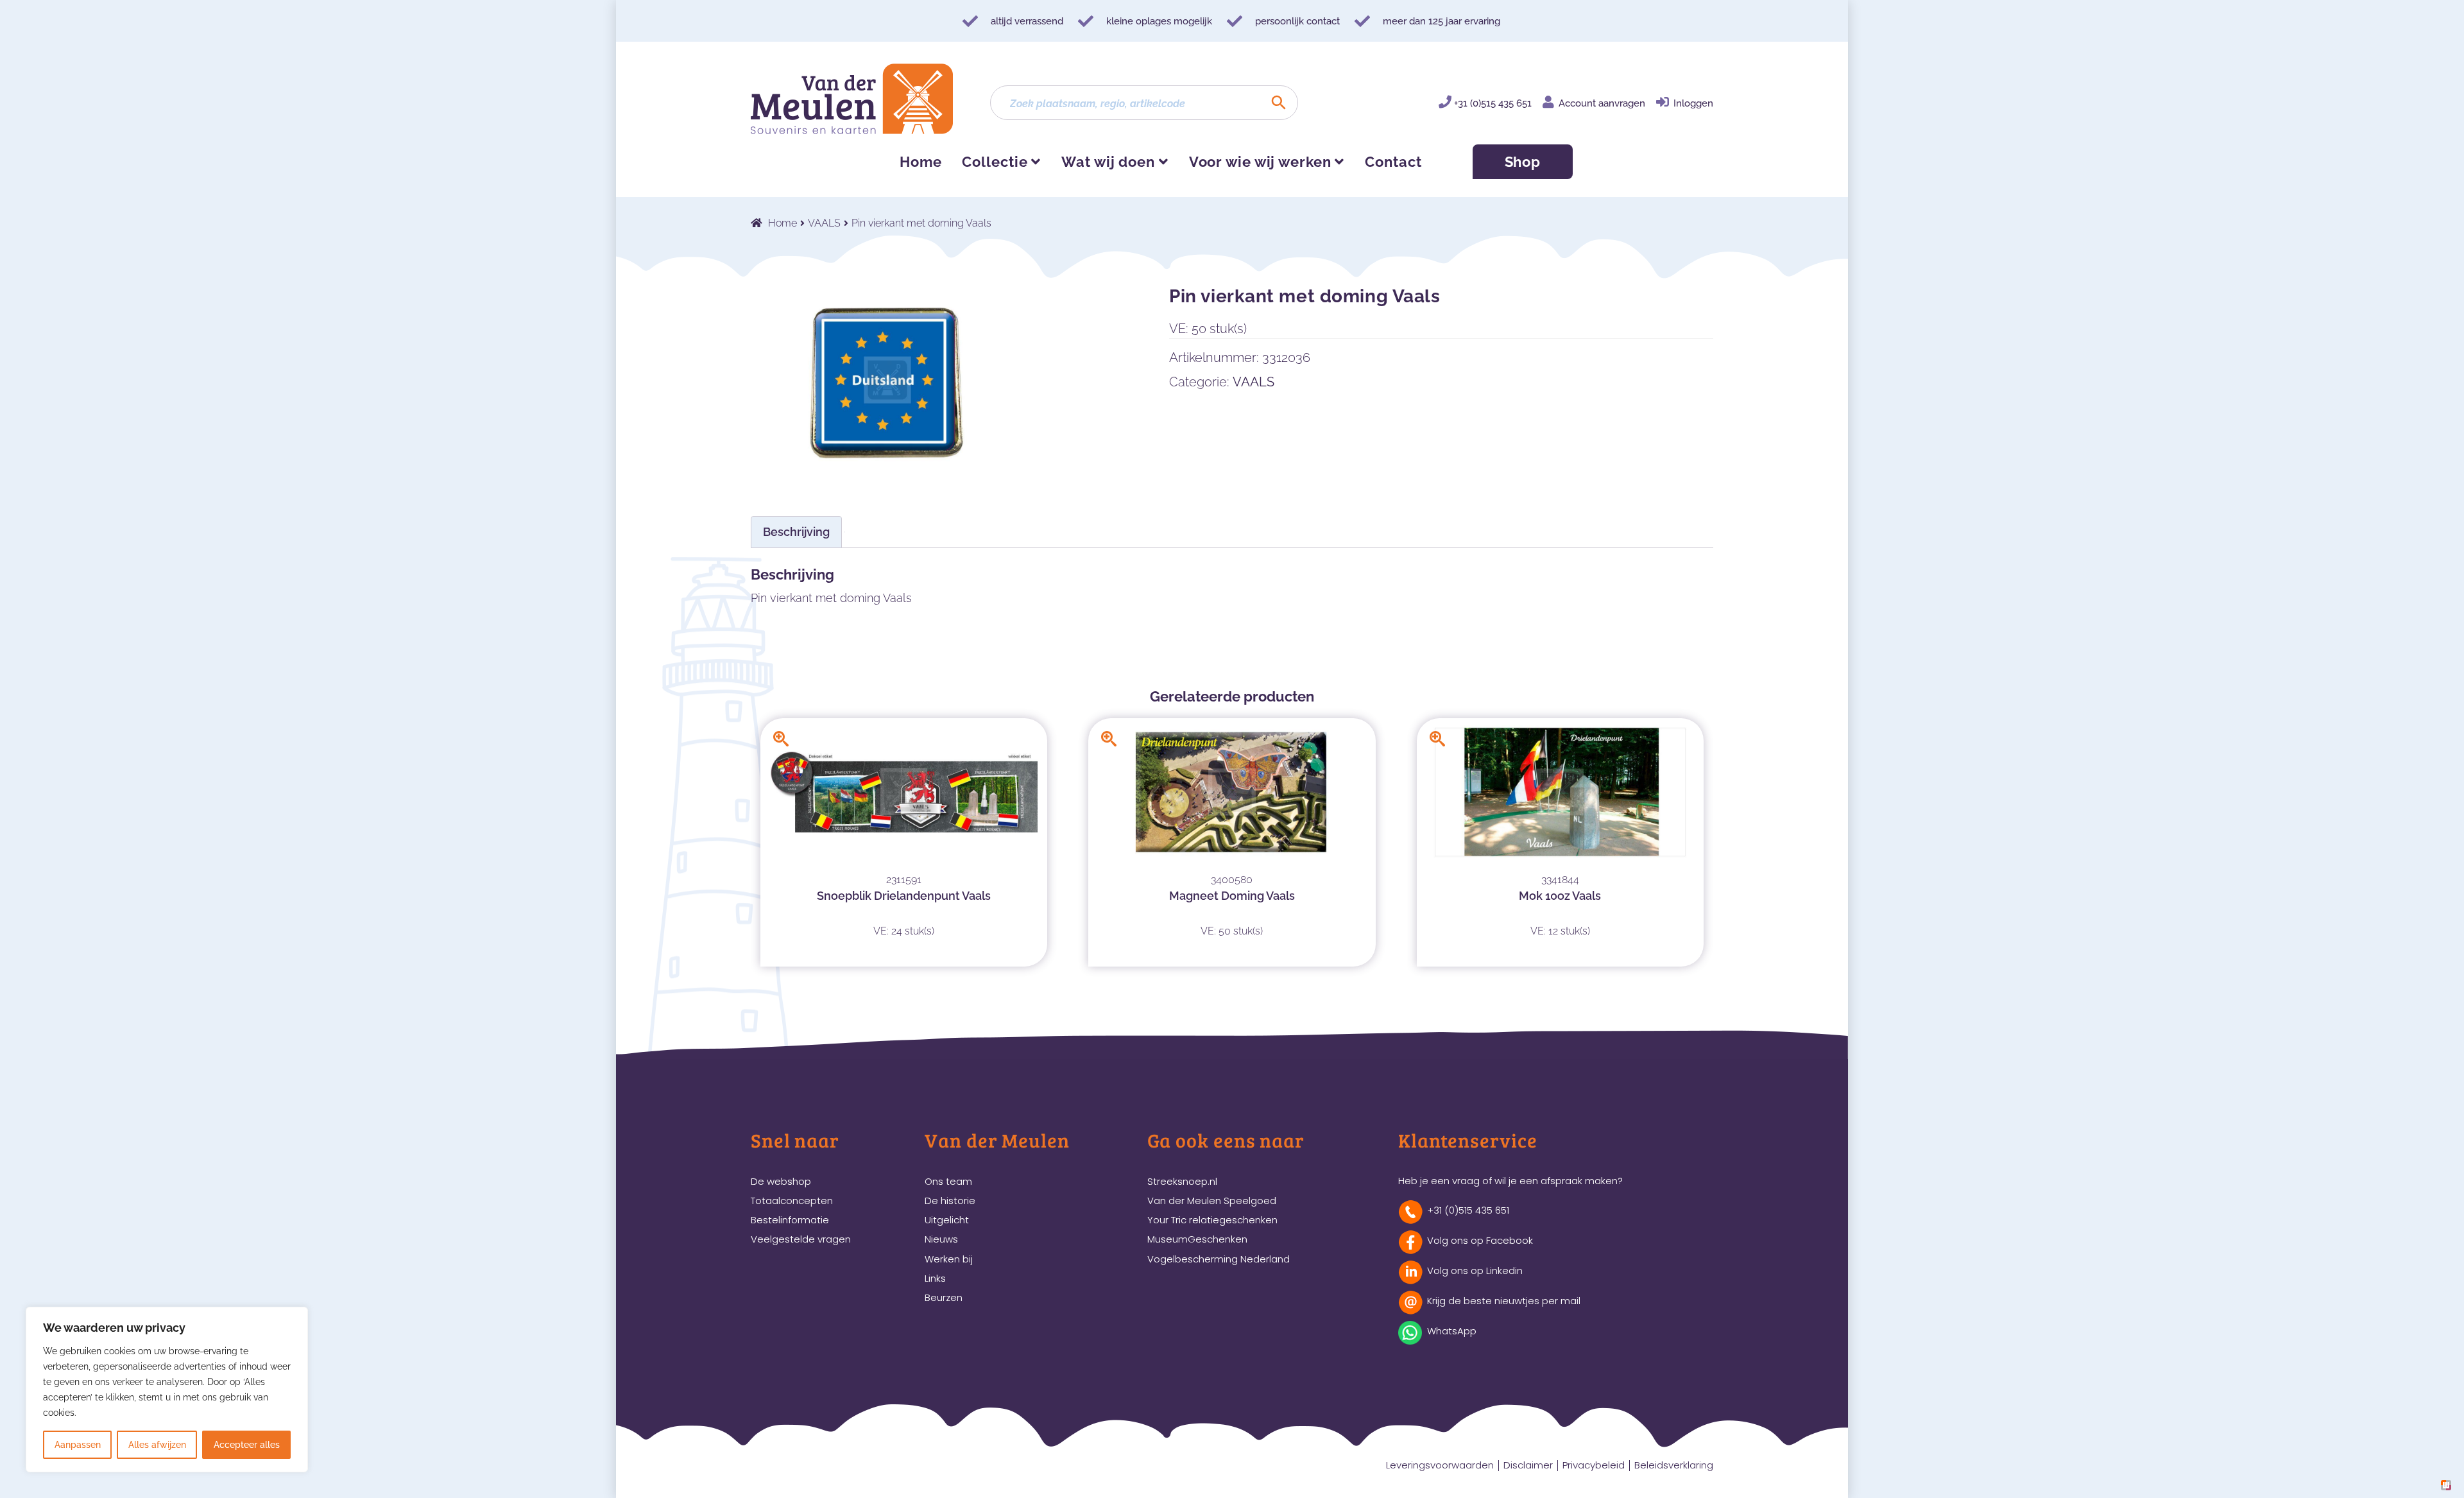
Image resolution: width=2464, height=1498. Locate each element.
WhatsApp (1452, 1331)
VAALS (824, 223)
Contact (1393, 162)
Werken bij (949, 1259)
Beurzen (944, 1297)
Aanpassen (78, 1445)
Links (935, 1278)
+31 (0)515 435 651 (1493, 103)
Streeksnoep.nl (1182, 1181)
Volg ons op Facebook (1480, 1240)
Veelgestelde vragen (801, 1239)
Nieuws (941, 1239)
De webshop (781, 1181)
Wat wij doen (1108, 162)
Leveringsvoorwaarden (1440, 1465)
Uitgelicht (947, 1220)
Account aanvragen (1602, 103)
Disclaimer (1528, 1465)
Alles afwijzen (157, 1445)
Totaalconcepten (792, 1201)
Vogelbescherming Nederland (1219, 1259)
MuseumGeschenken (1197, 1239)
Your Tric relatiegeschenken (1212, 1220)
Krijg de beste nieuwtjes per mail (1504, 1301)
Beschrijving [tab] (796, 532)
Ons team (948, 1181)
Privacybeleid (1594, 1465)
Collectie (995, 162)
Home (921, 162)
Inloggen (1693, 103)
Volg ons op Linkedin (1475, 1270)
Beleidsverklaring (1674, 1465)
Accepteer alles (247, 1445)
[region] (167, 1390)
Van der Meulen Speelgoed (1212, 1201)
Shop (1523, 162)
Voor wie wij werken (1260, 162)
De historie (950, 1201)
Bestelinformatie (790, 1220)
